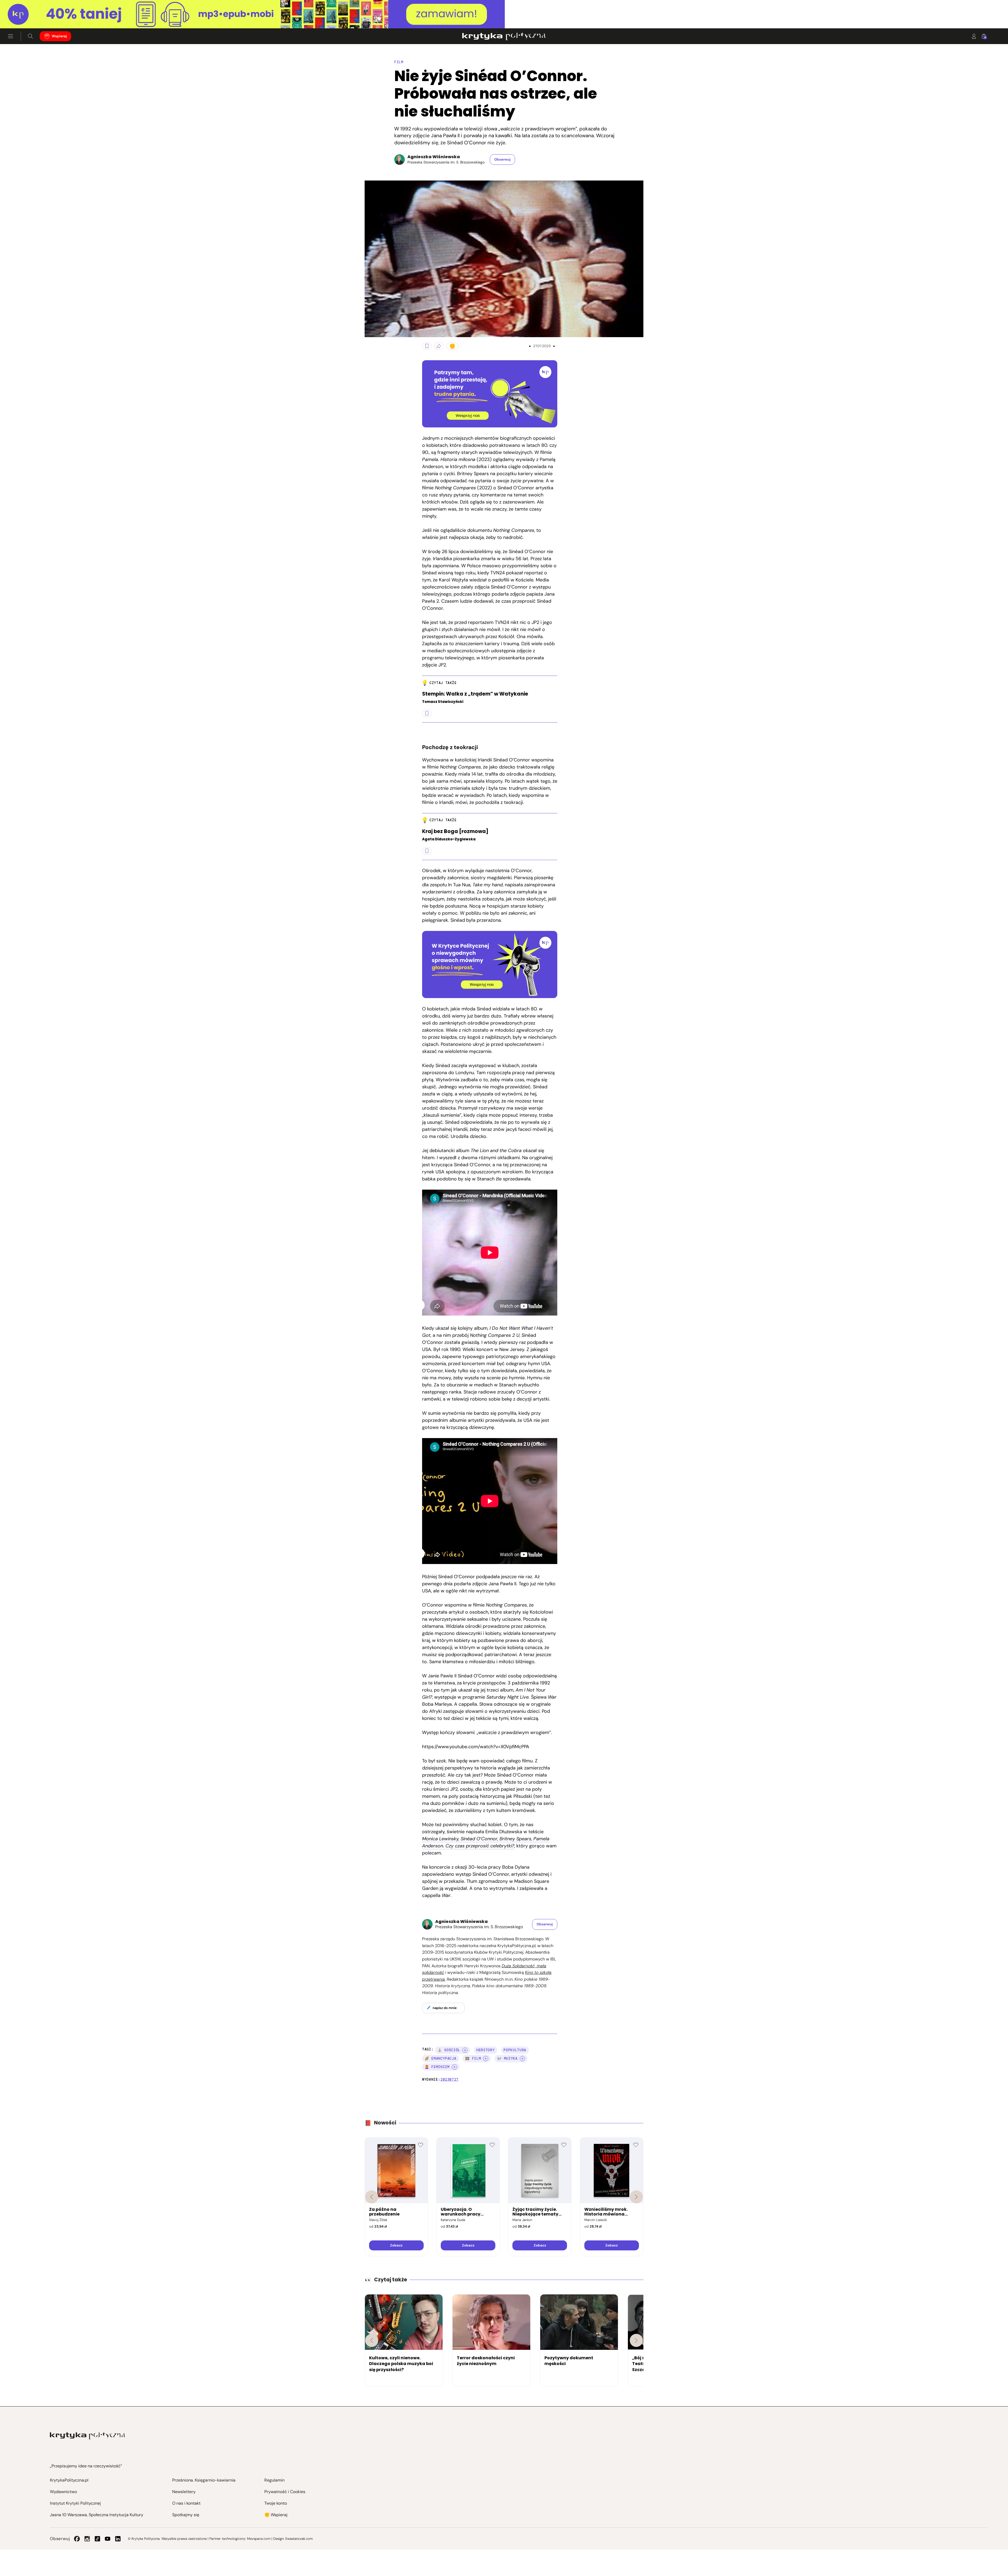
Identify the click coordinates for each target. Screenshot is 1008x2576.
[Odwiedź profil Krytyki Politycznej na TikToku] (97, 2539)
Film (399, 62)
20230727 (450, 2079)
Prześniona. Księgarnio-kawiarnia (204, 2480)
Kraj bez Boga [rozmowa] (455, 832)
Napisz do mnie (445, 2008)
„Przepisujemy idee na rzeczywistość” (86, 2466)
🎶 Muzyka (507, 2058)
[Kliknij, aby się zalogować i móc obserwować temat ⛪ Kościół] (465, 2050)
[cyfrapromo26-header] (504, 14)
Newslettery (184, 2492)
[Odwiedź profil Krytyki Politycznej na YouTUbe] (108, 2539)
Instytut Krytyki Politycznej (75, 2503)
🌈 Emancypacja (440, 2058)
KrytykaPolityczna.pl (69, 2480)
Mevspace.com (259, 2539)
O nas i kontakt (186, 2503)
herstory (485, 2050)
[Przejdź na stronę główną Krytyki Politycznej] (88, 2436)
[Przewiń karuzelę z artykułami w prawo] (636, 2340)
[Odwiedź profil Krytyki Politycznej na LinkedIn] (118, 2539)
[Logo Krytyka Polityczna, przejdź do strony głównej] (504, 36)
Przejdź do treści (27, 16)
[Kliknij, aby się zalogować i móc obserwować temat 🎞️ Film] (486, 2059)
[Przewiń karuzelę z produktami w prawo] (636, 2197)
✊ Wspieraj (276, 2515)
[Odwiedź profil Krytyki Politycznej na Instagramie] (87, 2539)
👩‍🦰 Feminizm (437, 2067)
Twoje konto (276, 2503)
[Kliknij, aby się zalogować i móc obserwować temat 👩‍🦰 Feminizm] (454, 2067)
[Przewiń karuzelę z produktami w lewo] (372, 2197)
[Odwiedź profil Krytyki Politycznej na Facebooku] (77, 2539)
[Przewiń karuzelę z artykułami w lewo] (372, 2340)
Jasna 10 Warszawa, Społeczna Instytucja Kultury (97, 2515)
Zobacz (396, 2245)
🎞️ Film (473, 2058)
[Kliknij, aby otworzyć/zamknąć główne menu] (10, 36)
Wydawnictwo (63, 2492)
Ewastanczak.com (299, 2539)
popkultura (515, 2050)
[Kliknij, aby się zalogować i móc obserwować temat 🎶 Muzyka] (522, 2059)
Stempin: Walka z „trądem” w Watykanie (475, 694)
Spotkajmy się (186, 2515)
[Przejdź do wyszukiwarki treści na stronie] (30, 36)
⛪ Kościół (449, 2050)
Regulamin (274, 2480)
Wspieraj (59, 36)
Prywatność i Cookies (285, 2492)
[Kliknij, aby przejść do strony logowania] (974, 36)
